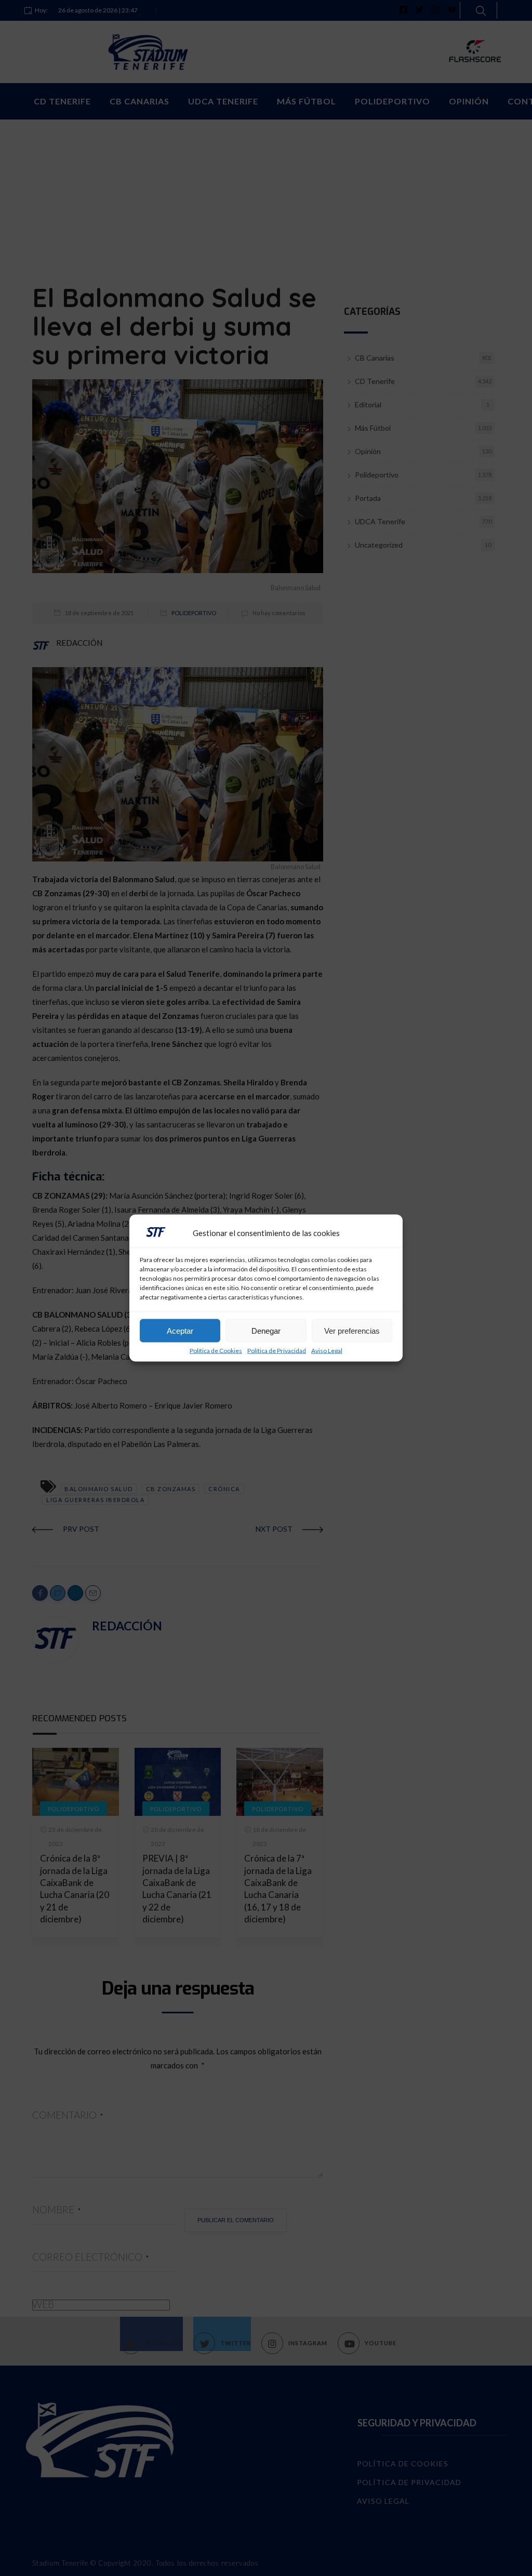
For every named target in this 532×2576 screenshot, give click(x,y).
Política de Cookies (216, 1351)
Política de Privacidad (277, 1351)
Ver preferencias (352, 1330)
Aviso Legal (327, 1351)
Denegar (266, 1330)
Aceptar (180, 1330)
